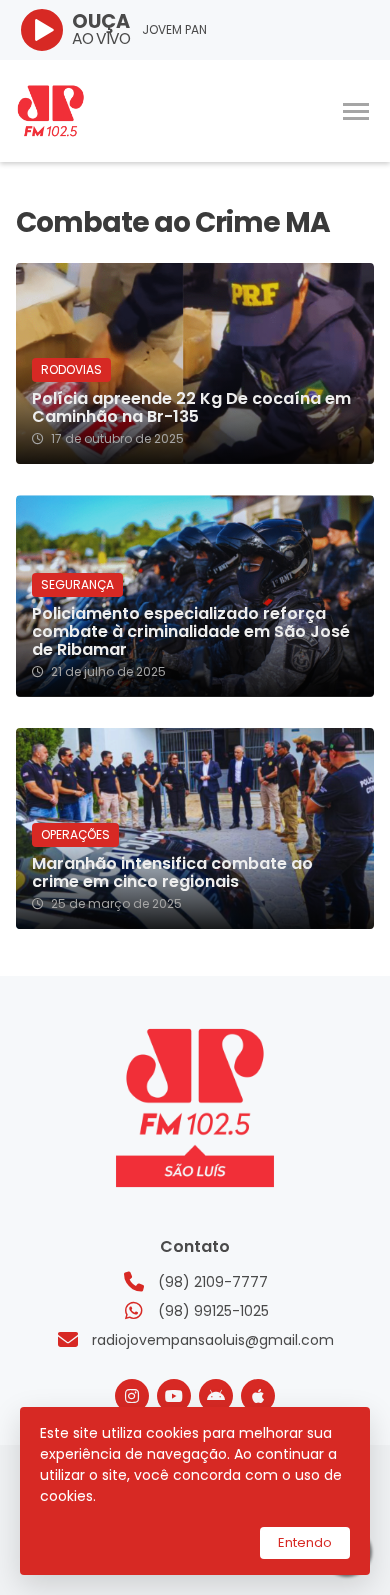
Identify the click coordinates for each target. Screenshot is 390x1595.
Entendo (305, 1542)
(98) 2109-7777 (213, 1282)
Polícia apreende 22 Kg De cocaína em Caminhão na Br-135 (191, 408)
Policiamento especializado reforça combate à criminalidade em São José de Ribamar (191, 632)
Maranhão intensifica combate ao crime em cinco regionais (172, 873)
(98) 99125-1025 (213, 1311)
